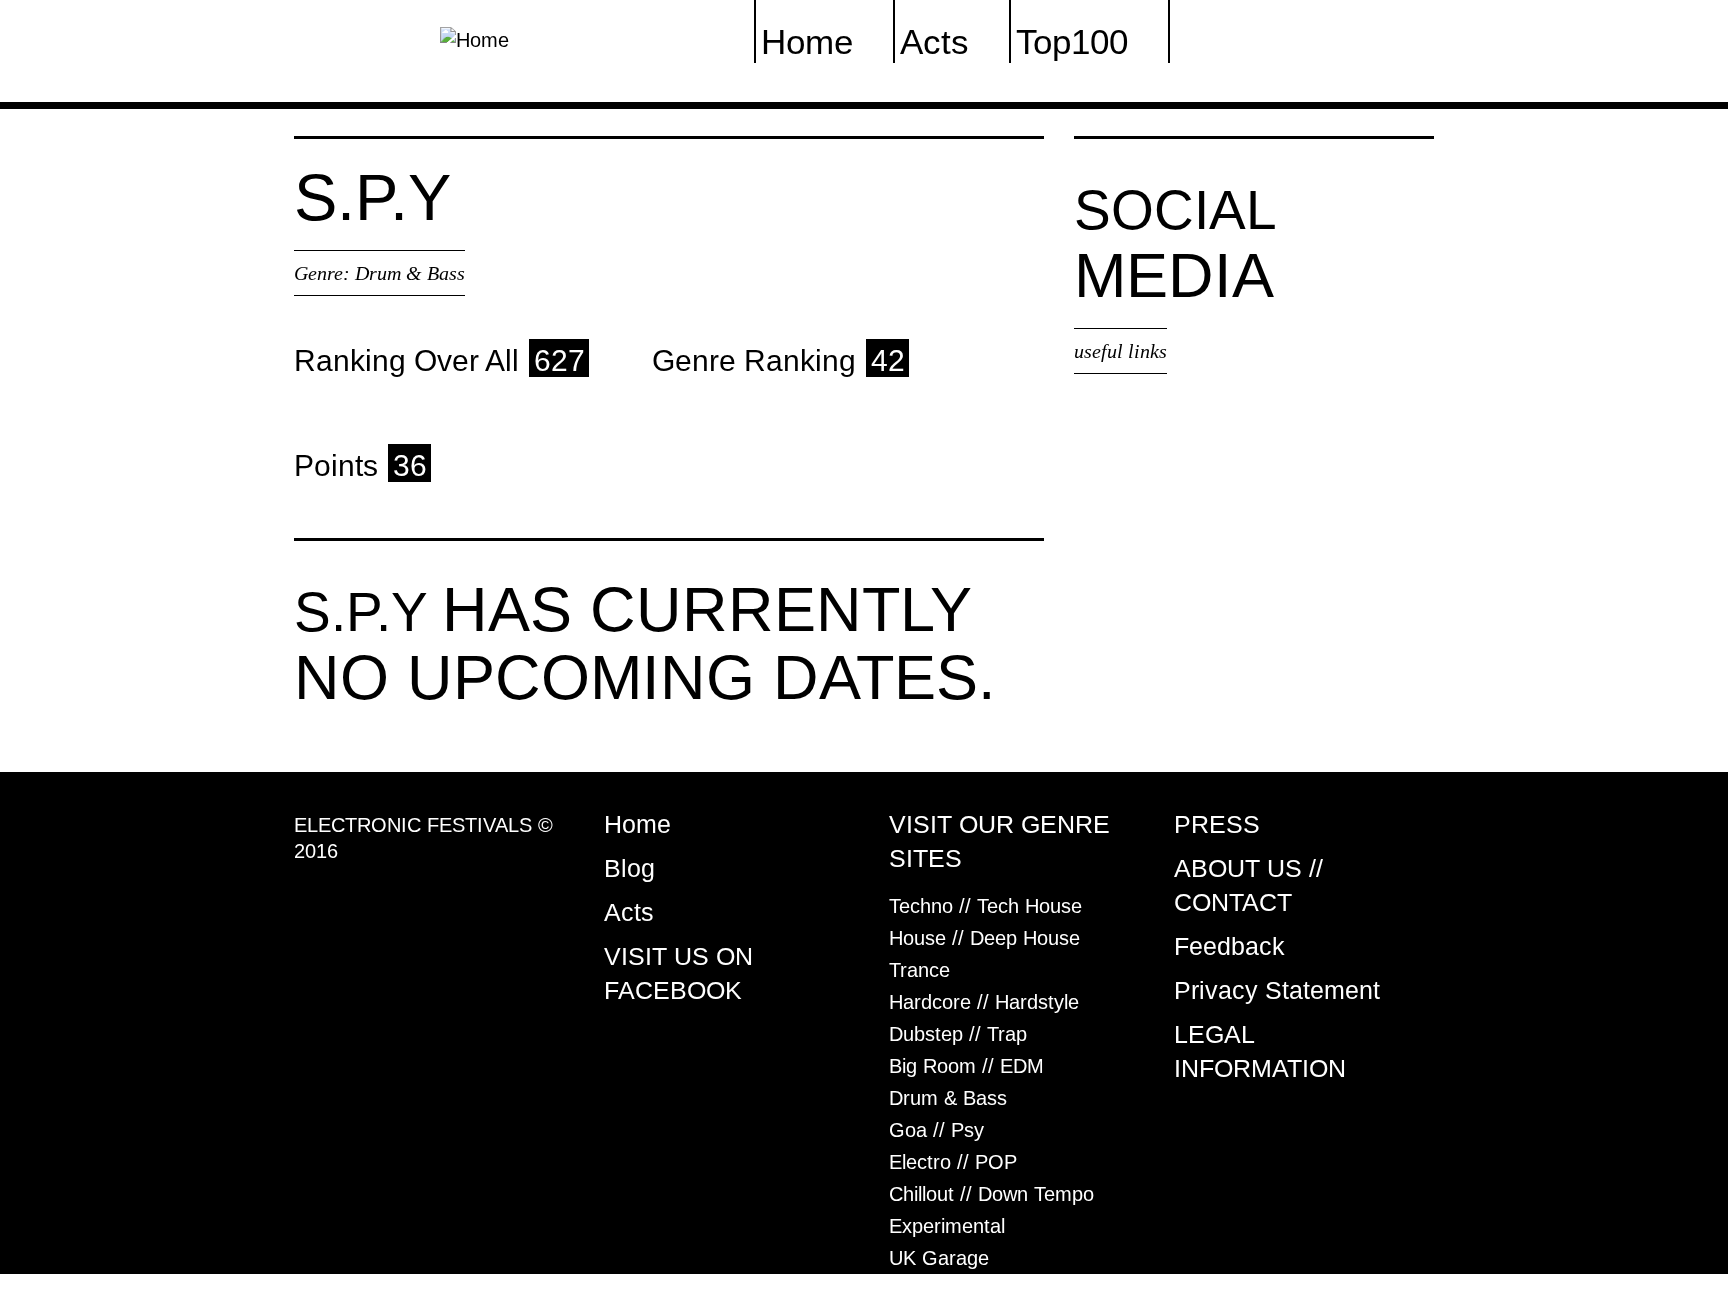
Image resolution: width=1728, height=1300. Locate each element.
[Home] (474, 38)
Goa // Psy (936, 1130)
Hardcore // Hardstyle (984, 1002)
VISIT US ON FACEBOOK (678, 973)
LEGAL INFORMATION (1260, 1051)
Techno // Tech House (985, 906)
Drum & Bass (410, 273)
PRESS (1217, 824)
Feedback (1229, 946)
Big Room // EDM (966, 1066)
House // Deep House (984, 938)
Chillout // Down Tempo (991, 1194)
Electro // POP (953, 1162)
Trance (919, 970)
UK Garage (939, 1258)
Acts (629, 912)
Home (637, 824)
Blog (629, 868)
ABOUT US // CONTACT (1248, 885)
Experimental (947, 1226)
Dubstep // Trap (958, 1034)
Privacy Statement (1277, 990)
